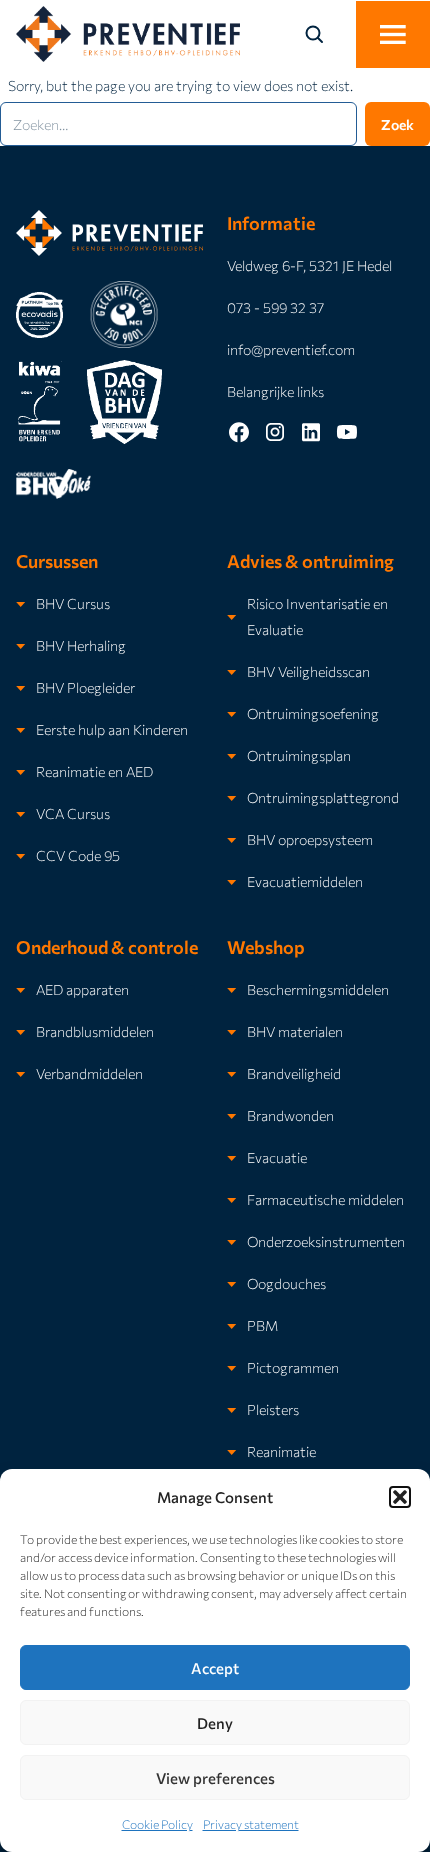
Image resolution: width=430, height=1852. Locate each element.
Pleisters (273, 1409)
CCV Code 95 (78, 855)
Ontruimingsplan (299, 755)
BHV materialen (295, 1031)
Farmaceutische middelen (325, 1199)
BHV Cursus (73, 603)
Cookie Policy (157, 1824)
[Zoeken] (326, 34)
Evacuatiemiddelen (305, 881)
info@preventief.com (291, 349)
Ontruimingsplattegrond (323, 797)
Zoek (397, 124)
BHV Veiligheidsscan (308, 671)
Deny (215, 1723)
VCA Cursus (73, 813)
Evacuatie (277, 1157)
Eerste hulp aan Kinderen (112, 729)
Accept (215, 1668)
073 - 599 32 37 (275, 307)
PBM (262, 1325)
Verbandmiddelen (89, 1073)
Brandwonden (290, 1115)
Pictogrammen (293, 1367)
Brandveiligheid (294, 1073)
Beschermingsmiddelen (318, 989)
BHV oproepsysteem (310, 839)
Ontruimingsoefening (313, 713)
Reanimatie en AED (94, 771)
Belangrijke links (275, 391)
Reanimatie (281, 1451)
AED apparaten (82, 989)
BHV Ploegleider (85, 687)
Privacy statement (251, 1824)
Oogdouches (286, 1283)
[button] (400, 1497)
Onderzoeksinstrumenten (326, 1241)
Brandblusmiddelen (95, 1031)
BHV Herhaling (81, 645)
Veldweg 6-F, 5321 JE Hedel (309, 265)
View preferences (215, 1778)
